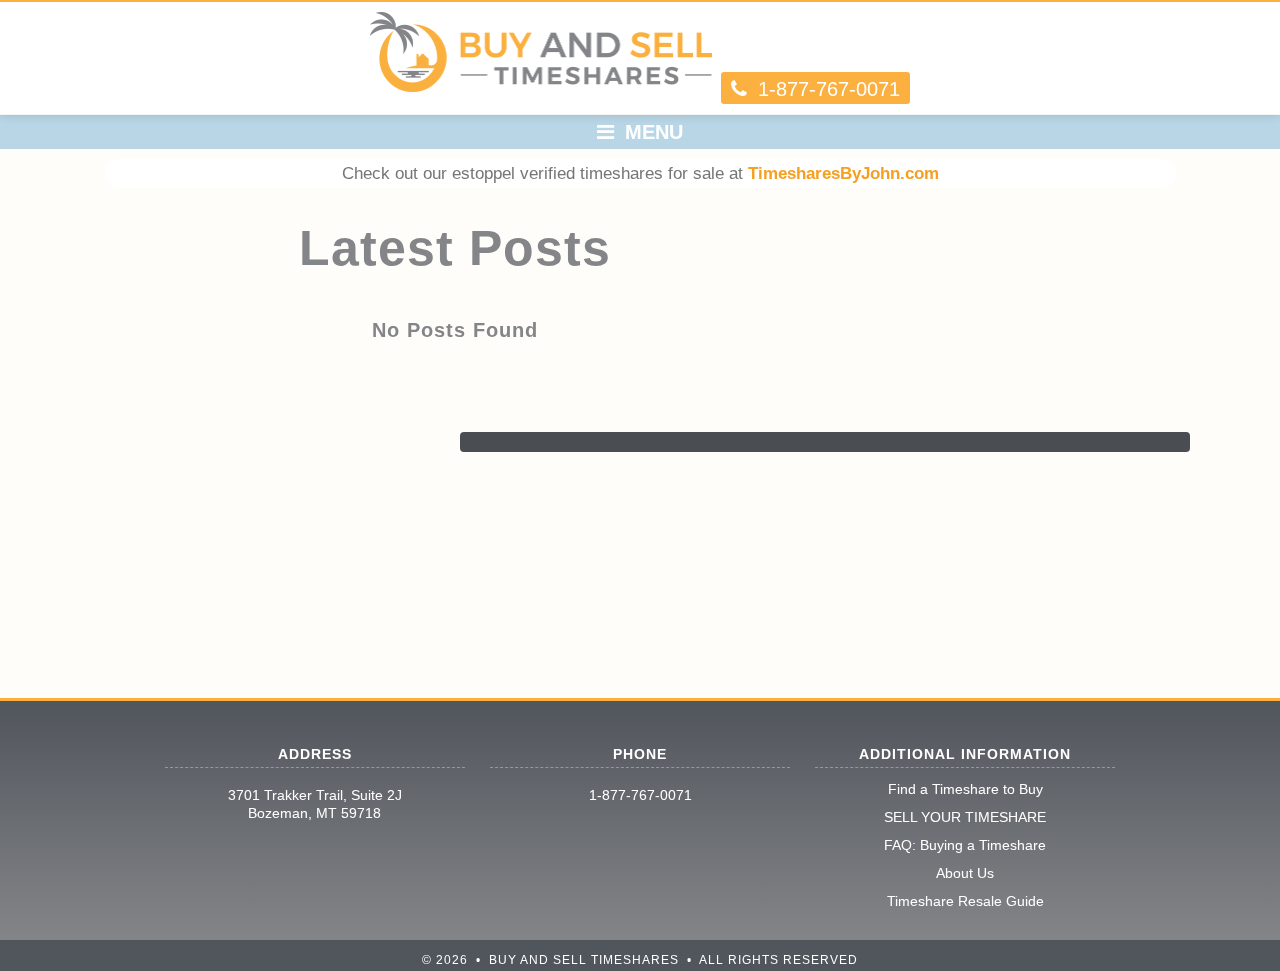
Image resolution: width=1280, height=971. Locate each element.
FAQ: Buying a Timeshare (965, 845)
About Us (965, 873)
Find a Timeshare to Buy (965, 789)
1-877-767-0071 (640, 795)
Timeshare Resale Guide (965, 901)
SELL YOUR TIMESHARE (965, 817)
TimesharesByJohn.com (843, 173)
